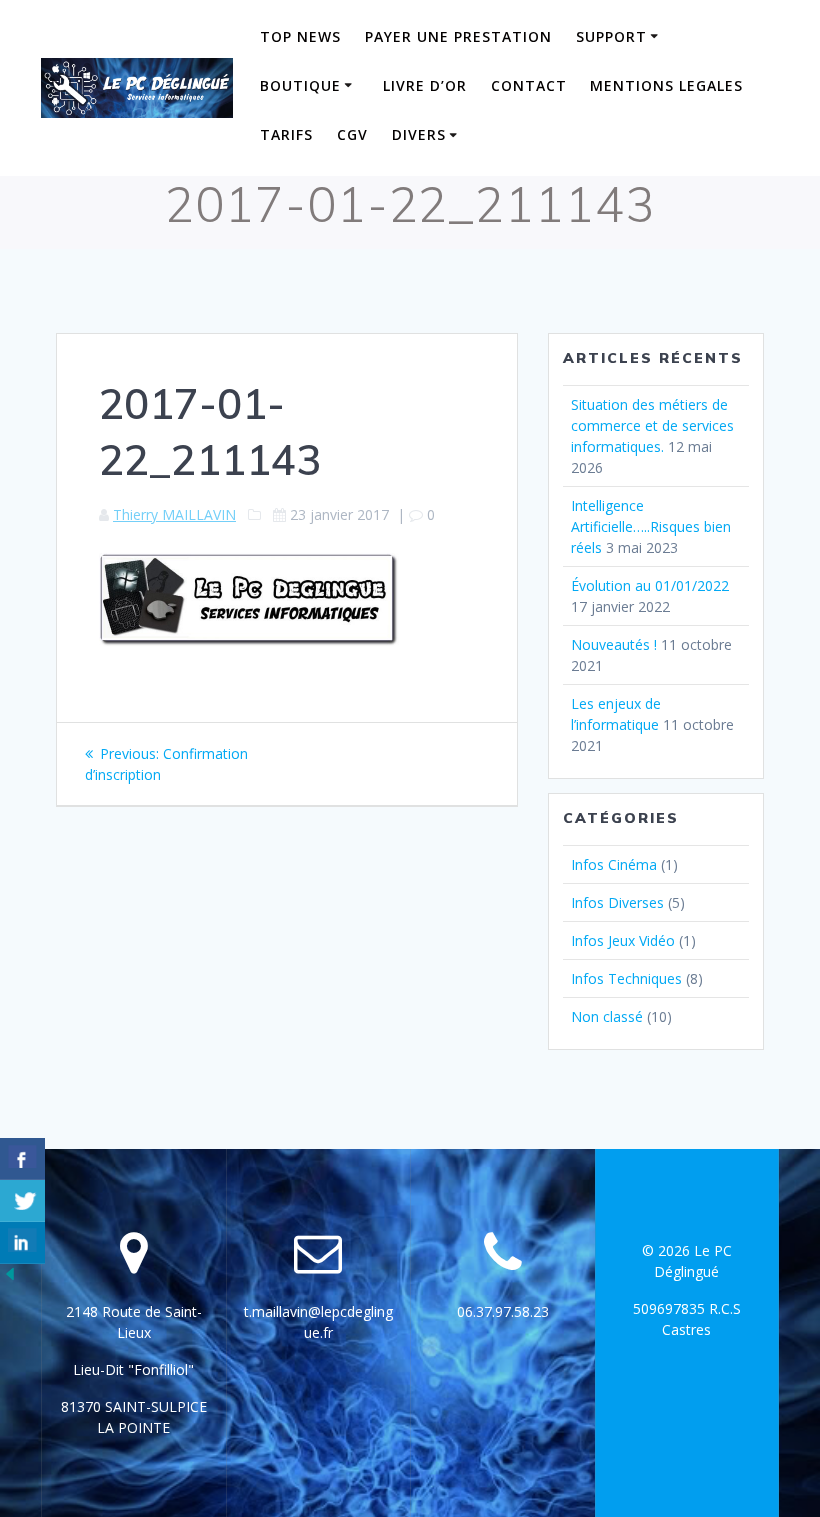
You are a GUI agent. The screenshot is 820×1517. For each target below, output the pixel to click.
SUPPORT (611, 36)
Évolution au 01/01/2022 (650, 585)
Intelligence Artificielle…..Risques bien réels (651, 526)
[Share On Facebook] (22, 1159)
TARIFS (286, 134)
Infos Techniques (626, 978)
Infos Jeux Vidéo (623, 940)
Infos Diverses (617, 902)
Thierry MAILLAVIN (174, 514)
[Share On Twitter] (22, 1201)
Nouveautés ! (614, 644)
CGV (352, 134)
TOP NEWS (300, 36)
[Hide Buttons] (10, 1278)
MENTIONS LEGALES (666, 85)
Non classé (607, 1016)
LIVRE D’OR (425, 85)
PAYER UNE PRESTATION (458, 36)
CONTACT (529, 85)
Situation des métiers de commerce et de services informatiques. (652, 425)
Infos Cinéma (614, 864)
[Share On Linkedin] (22, 1243)
